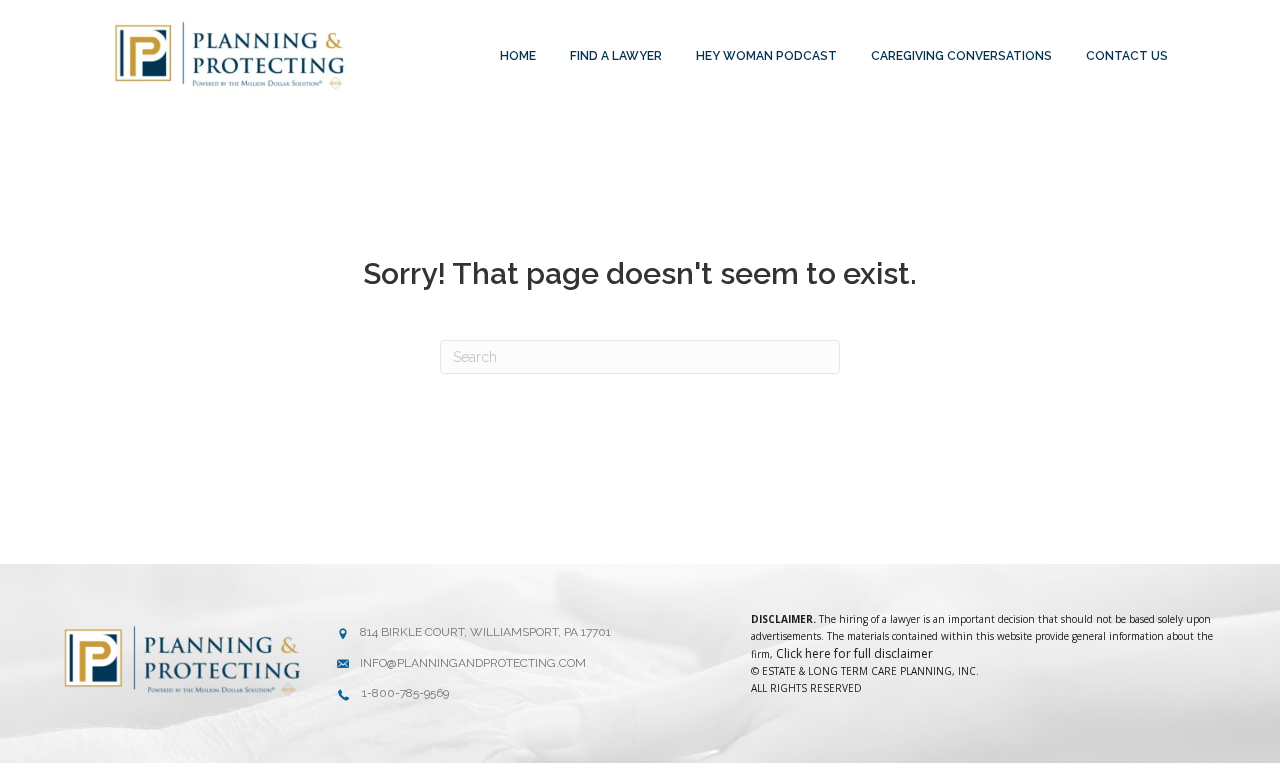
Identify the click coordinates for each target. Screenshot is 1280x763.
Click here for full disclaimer (854, 653)
